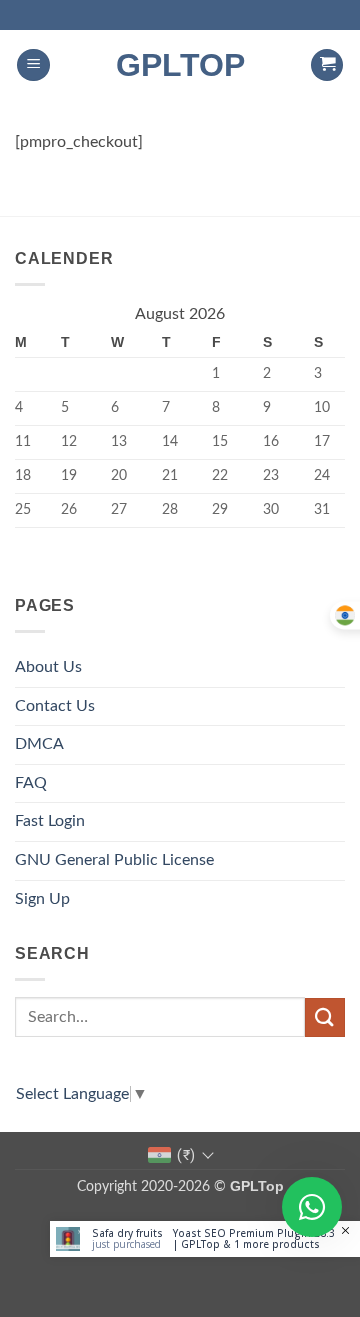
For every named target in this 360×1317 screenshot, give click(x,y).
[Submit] (325, 1017)
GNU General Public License (114, 860)
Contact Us (55, 706)
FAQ (31, 783)
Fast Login (50, 821)
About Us (48, 667)
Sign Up (42, 899)
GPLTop (180, 65)
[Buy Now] (205, 1239)
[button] (33, 65)
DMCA (39, 744)
